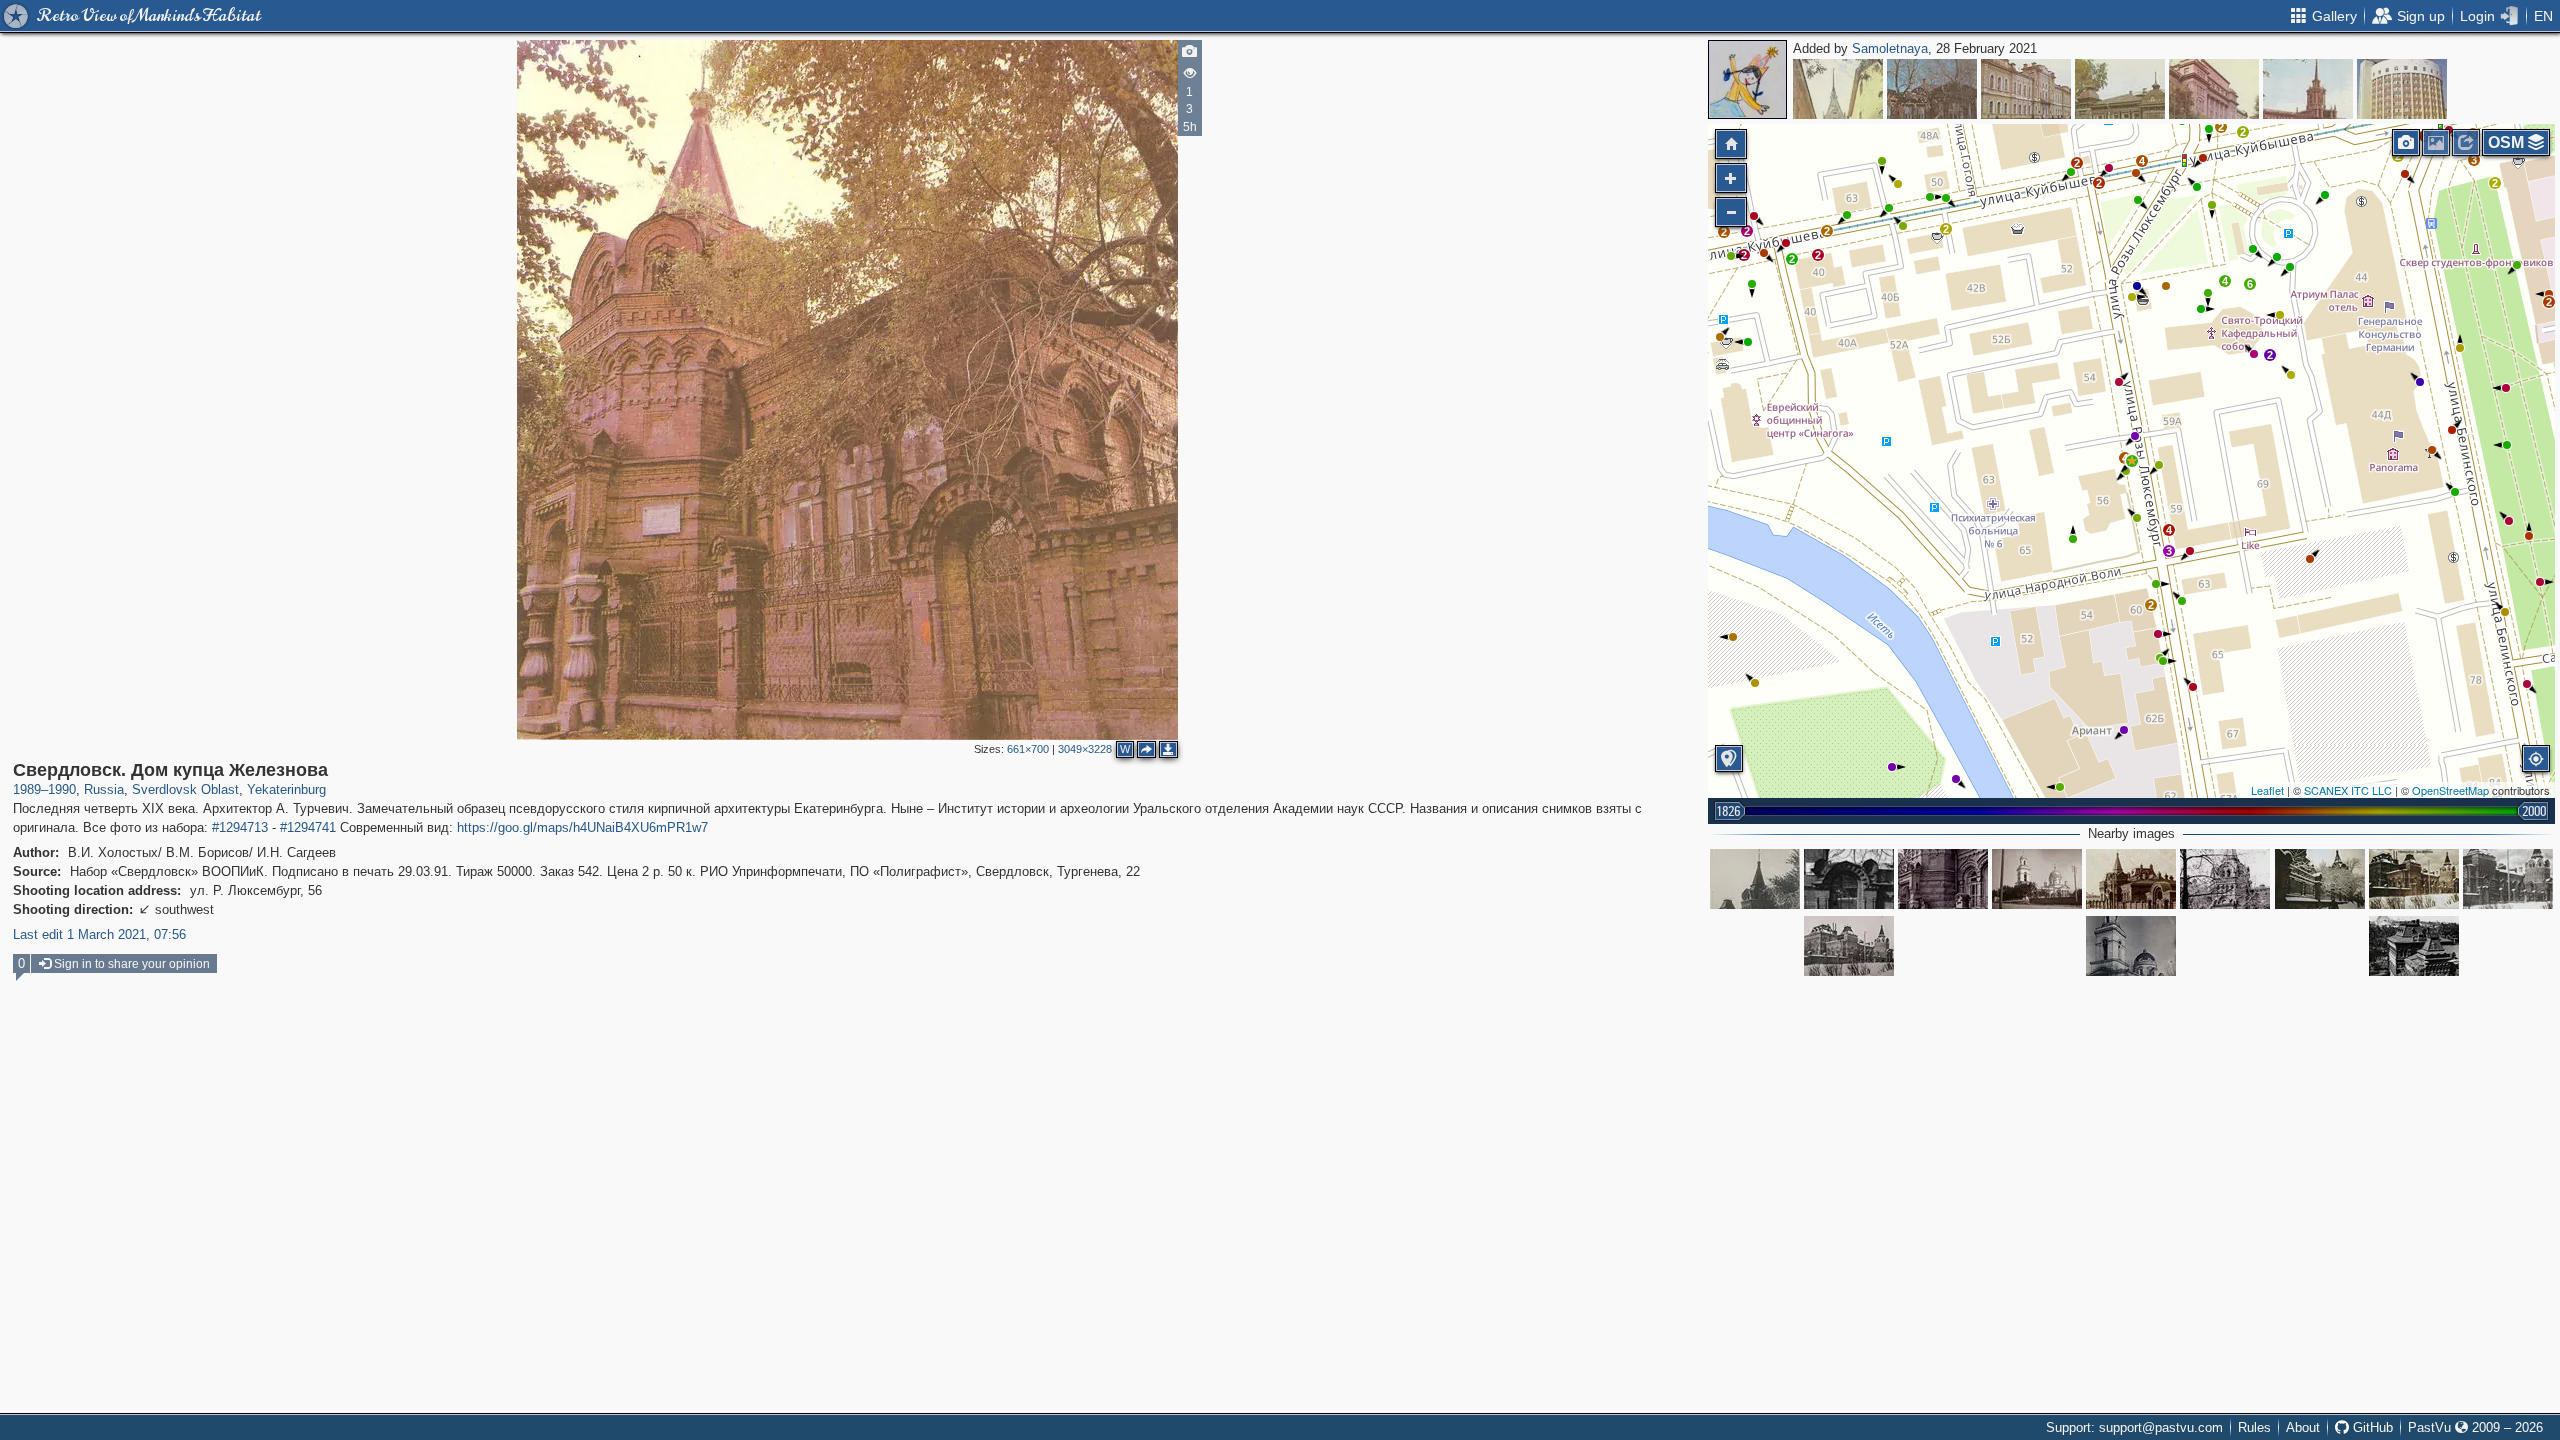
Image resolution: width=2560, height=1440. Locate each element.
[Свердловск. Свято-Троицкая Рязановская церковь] (2131, 946)
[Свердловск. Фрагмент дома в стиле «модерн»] (1838, 89)
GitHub (2371, 1427)
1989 (27, 789)
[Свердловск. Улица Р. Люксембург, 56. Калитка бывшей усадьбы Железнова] (1849, 879)
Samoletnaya (1890, 48)
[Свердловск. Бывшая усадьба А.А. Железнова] (1943, 879)
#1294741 (308, 827)
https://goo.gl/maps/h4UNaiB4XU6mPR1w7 (582, 827)
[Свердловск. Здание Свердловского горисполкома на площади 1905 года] (2308, 89)
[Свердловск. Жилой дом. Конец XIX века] (2120, 89)
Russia (104, 789)
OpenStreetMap (2450, 790)
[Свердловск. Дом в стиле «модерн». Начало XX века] (1932, 89)
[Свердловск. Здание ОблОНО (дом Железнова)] (2414, 946)
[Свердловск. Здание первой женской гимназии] (2026, 89)
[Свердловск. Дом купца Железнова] (2132, 461)
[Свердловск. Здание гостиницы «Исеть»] (2402, 89)
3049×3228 (1085, 749)
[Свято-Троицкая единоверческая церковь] (2037, 879)
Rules (2254, 1427)
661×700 (1028, 749)
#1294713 (240, 827)
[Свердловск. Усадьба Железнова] (2414, 879)
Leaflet (2267, 790)
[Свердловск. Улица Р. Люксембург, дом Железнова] (1755, 879)
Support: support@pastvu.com (2134, 1427)
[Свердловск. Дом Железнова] (2320, 879)
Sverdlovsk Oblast (185, 789)
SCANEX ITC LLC (2348, 790)
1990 (62, 789)
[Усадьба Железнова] (2131, 879)
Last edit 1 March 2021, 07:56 (99, 934)
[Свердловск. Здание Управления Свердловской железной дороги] (2214, 89)
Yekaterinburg (286, 789)
